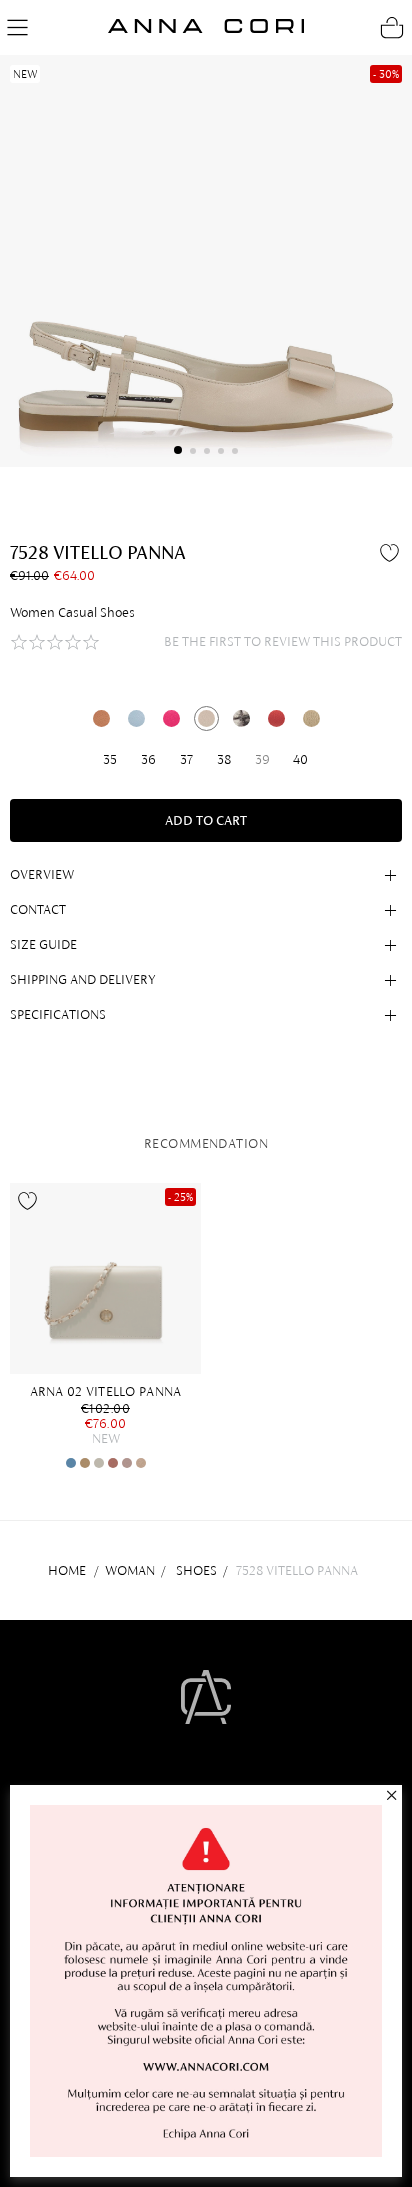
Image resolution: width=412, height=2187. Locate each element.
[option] (110, 1326)
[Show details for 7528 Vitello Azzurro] (136, 718)
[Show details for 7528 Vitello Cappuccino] (101, 718)
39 (262, 759)
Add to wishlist (392, 552)
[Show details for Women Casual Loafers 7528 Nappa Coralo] (276, 718)
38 (224, 759)
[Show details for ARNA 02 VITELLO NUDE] (141, 1463)
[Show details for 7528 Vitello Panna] (206, 718)
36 (148, 759)
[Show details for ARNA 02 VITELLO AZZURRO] (71, 1463)
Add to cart (206, 820)
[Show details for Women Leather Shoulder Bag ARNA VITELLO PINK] (127, 1463)
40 (300, 759)
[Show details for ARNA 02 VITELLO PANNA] (105, 1278)
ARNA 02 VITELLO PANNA (106, 1391)
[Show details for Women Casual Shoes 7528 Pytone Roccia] (241, 718)
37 (186, 759)
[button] (178, 450)
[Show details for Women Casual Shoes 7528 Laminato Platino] (311, 718)
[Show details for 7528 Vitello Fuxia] (171, 718)
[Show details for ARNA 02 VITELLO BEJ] (85, 1463)
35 (110, 759)
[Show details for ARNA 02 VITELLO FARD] (113, 1463)
